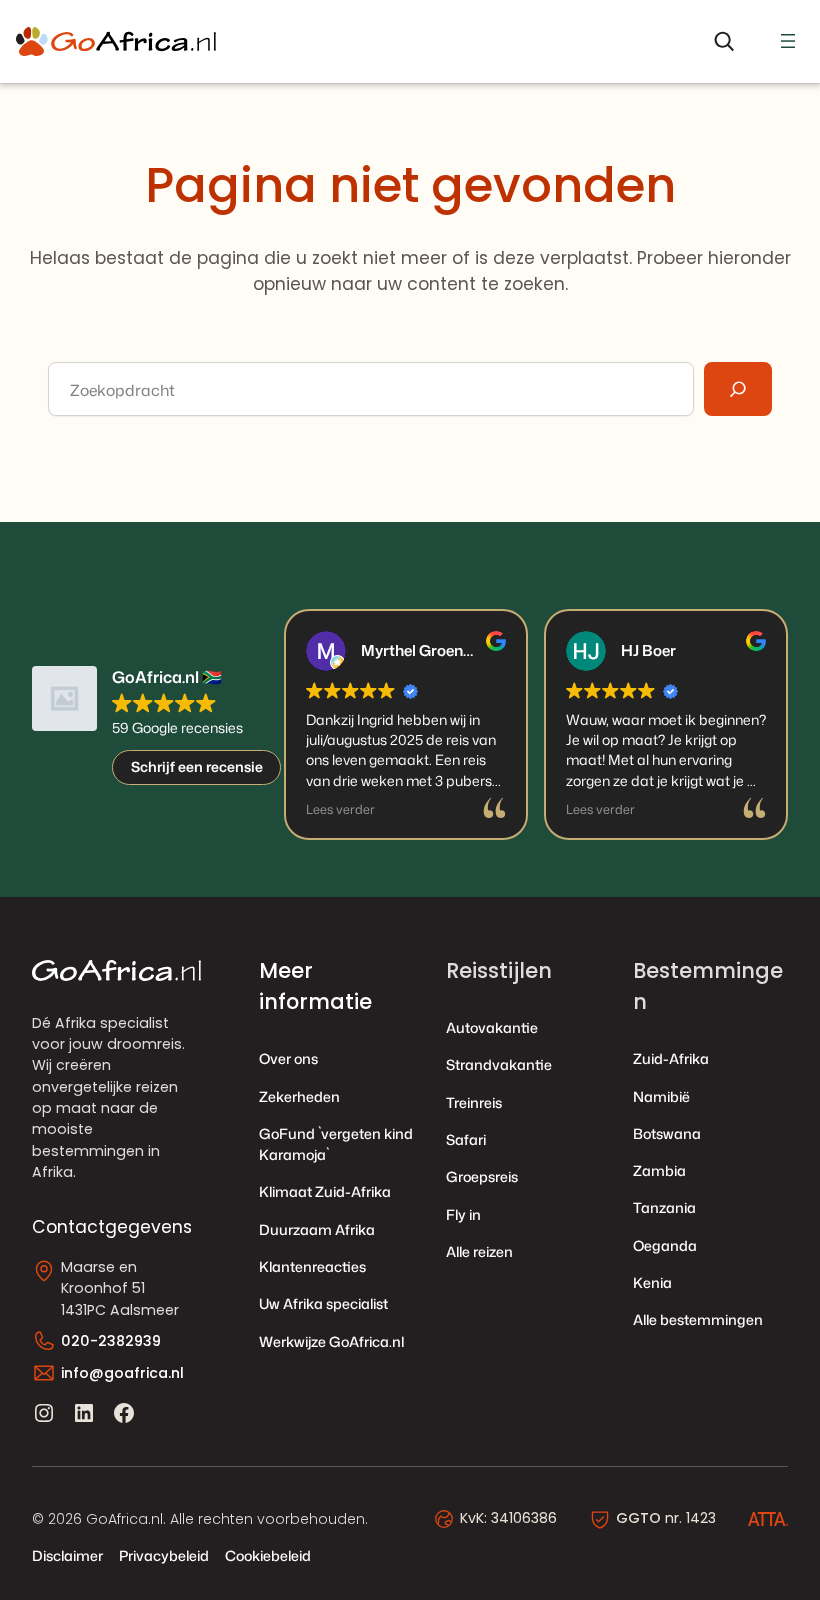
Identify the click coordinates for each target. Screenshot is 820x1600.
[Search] (738, 389)
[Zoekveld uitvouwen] (724, 41)
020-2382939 (111, 1341)
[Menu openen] (788, 41)
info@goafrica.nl (122, 1373)
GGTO (638, 1518)
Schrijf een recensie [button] (197, 766)
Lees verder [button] (340, 809)
